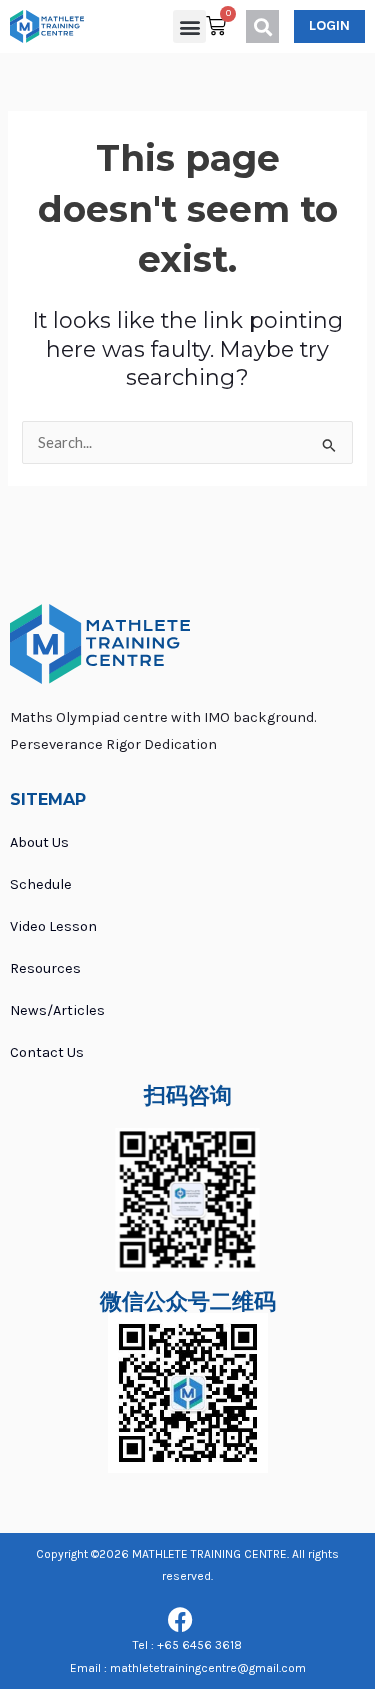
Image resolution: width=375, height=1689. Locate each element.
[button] (189, 26)
